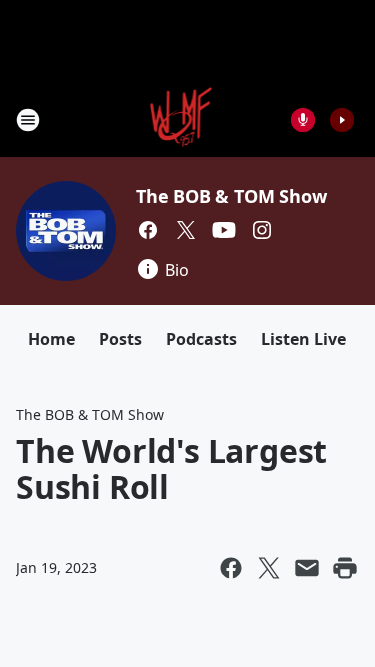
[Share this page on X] (269, 568)
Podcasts (201, 339)
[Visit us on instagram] (262, 230)
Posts (120, 339)
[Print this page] (345, 568)
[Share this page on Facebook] (231, 568)
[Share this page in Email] (307, 568)
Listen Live (303, 339)
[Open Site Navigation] (28, 120)
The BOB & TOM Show (231, 196)
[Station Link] (181, 119)
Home (51, 339)
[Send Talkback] (303, 120)
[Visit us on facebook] (148, 230)
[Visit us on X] (186, 230)
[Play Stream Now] (342, 120)
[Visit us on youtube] (224, 230)
